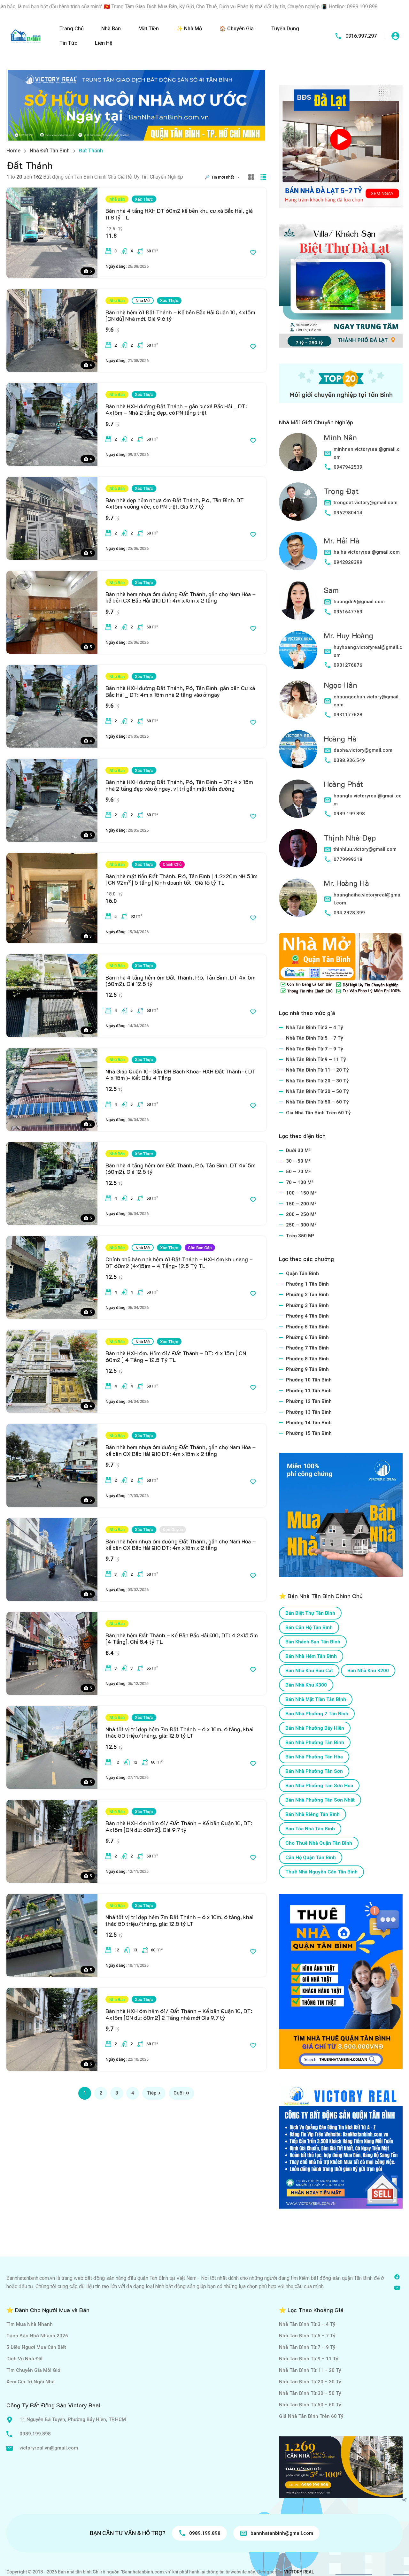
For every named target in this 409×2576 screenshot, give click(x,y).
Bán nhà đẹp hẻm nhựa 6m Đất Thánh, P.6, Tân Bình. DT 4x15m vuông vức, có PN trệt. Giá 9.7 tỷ (175, 503)
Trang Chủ (72, 29)
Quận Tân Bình (302, 1273)
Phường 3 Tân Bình (307, 1305)
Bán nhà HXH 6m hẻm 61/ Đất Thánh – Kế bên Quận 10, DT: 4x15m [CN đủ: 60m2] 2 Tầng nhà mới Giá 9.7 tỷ (179, 2014)
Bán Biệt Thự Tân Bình (310, 1613)
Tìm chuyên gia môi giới (34, 2370)
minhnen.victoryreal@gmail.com (367, 453)
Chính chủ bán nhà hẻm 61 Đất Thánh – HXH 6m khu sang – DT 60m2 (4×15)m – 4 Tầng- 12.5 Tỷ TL (179, 1262)
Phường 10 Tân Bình (309, 1380)
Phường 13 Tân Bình (309, 1412)
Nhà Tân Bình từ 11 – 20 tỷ (317, 1070)
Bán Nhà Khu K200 (368, 1671)
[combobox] (227, 177)
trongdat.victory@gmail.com (366, 503)
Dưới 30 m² (298, 1150)
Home (13, 151)
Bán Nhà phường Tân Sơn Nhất (320, 1800)
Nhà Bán (111, 29)
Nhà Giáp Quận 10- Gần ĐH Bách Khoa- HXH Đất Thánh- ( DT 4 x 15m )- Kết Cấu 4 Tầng (181, 1074)
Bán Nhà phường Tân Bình (315, 1742)
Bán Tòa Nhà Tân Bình (310, 1829)
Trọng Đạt (341, 491)
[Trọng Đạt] (298, 502)
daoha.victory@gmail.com (363, 750)
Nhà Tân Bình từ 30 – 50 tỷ (317, 1091)
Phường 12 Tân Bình (309, 1401)
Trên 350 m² (300, 1236)
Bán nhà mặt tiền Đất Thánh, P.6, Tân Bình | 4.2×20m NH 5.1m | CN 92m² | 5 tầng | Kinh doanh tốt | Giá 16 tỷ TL (181, 879)
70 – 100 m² (300, 1182)
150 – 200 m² (301, 1204)
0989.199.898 (349, 814)
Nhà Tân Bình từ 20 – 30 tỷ (317, 1081)
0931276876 (348, 665)
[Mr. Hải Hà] (298, 551)
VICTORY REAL (299, 2572)
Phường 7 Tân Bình (307, 1348)
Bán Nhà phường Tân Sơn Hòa (319, 1786)
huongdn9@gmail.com (359, 602)
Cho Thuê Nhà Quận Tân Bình (319, 1843)
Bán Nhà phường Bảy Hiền (315, 1728)
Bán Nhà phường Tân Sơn (314, 1771)
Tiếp (152, 2093)
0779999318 (348, 859)
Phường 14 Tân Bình (309, 1423)
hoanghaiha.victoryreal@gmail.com (368, 899)
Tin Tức (68, 43)
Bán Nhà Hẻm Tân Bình (311, 1656)
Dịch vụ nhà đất (25, 2359)
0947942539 (348, 467)
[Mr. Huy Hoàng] (298, 650)
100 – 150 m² (301, 1193)
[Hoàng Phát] (298, 799)
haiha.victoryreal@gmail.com (367, 552)
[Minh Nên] (298, 452)
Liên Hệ (104, 43)
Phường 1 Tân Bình (307, 1284)
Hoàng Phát (343, 784)
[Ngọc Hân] (298, 700)
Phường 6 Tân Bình (307, 1337)
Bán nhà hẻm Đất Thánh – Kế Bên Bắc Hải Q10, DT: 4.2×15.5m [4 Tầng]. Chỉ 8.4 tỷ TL (182, 1638)
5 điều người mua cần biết (36, 2347)
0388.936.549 (349, 760)
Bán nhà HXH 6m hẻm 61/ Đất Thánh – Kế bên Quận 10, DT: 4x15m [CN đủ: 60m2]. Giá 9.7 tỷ (179, 1826)
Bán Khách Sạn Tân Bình (313, 1642)
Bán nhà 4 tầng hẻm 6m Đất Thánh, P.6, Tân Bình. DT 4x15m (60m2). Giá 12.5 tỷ (181, 980)
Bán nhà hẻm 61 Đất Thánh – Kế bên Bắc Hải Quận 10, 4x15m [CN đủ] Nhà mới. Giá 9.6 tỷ (180, 315)
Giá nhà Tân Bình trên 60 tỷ (318, 1113)
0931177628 (348, 715)
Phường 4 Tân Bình (307, 1316)
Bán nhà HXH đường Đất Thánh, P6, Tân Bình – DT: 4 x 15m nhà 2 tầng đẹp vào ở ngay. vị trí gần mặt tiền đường (179, 785)
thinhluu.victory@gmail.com (365, 849)
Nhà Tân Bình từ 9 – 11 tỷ (316, 1059)
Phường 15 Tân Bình (309, 1433)
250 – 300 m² (301, 1225)
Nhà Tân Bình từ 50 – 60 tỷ (317, 1102)
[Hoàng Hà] (298, 749)
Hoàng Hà (340, 738)
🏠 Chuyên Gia (237, 29)
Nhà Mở (143, 300)
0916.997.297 (361, 36)
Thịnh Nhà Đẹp (350, 838)
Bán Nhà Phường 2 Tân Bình (317, 1714)
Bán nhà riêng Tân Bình (313, 1814)
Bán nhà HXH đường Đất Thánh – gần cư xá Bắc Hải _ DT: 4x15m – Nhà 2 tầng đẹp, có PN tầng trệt (176, 409)
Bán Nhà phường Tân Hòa (314, 1757)
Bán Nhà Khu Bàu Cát (309, 1671)
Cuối (179, 2093)
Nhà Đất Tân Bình (50, 151)
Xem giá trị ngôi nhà (31, 2382)
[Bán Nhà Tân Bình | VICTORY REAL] (26, 36)
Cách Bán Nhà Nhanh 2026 (37, 2336)
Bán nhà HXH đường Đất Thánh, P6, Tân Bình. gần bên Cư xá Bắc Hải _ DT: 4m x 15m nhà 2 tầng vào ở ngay (180, 691)
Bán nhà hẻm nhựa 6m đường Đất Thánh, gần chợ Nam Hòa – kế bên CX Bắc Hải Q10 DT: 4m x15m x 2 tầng (181, 597)
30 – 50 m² (298, 1161)
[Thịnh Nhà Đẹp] (298, 848)
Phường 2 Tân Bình (307, 1295)
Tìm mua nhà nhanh (30, 2324)
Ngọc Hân (340, 685)
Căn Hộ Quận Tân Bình (311, 1857)
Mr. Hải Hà (342, 540)
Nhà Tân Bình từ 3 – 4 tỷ (315, 1027)
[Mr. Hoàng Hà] (298, 898)
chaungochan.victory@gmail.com (367, 701)
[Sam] (298, 601)
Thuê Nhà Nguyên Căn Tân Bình (321, 1872)
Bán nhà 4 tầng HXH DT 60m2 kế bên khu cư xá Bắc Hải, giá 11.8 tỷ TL (179, 214)
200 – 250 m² (301, 1214)
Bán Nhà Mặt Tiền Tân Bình (316, 1699)
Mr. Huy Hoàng (348, 635)
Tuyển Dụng (285, 29)
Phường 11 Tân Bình (309, 1391)
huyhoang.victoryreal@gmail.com (368, 651)
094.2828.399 (349, 913)
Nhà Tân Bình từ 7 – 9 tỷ (315, 1049)
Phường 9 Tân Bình (307, 1369)
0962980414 (348, 513)
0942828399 (348, 562)
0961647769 (348, 612)
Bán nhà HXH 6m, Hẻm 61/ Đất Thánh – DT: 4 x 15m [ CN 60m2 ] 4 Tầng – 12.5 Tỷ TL (176, 1356)
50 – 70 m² (298, 1172)
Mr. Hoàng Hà (346, 883)
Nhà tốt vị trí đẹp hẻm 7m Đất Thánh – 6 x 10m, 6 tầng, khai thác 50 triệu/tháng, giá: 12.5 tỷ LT (179, 1732)
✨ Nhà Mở (189, 29)
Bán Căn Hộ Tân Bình (309, 1627)
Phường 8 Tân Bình (307, 1359)
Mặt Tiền (149, 29)
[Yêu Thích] (253, 252)
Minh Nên (340, 437)
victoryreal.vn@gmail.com (49, 2448)
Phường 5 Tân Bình (307, 1327)
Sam (331, 590)
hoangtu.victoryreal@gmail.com (368, 800)
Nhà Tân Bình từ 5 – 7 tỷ (315, 1038)
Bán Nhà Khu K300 (306, 1685)
